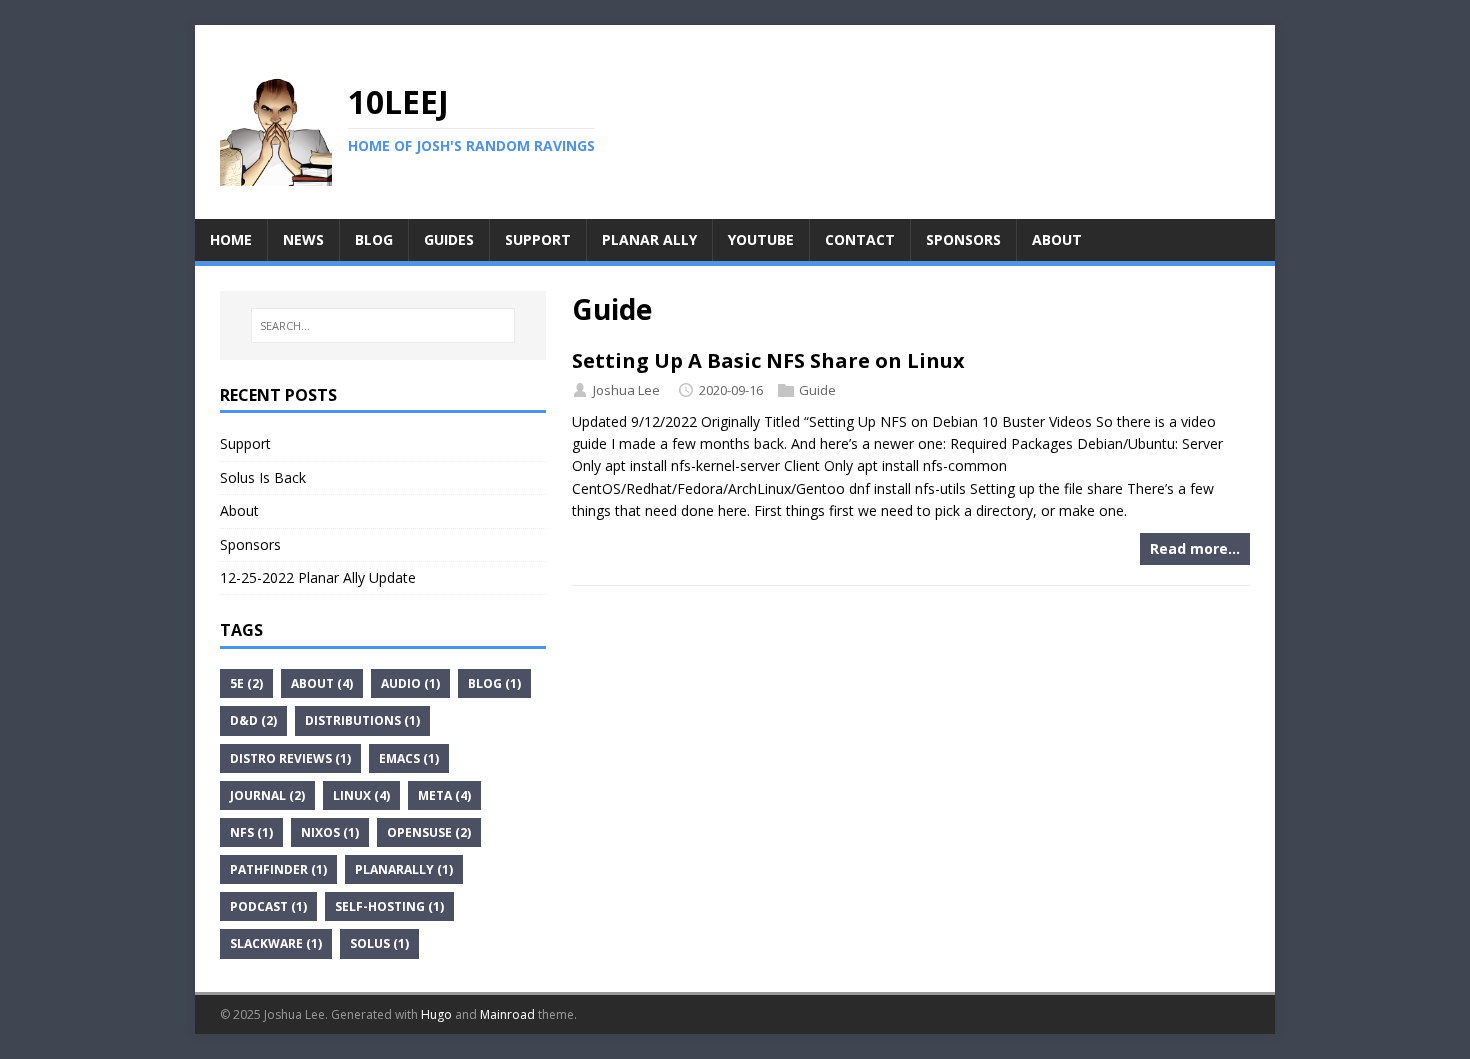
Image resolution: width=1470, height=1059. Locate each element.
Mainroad (507, 1014)
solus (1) (379, 943)
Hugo (436, 1014)
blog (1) (494, 683)
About (239, 510)
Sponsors (250, 544)
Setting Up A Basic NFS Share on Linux (768, 360)
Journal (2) (267, 795)
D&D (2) (253, 720)
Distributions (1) (362, 720)
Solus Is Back (263, 477)
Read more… (1195, 548)
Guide (817, 390)
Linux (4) (361, 795)
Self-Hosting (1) (389, 906)
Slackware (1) (276, 943)
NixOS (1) (330, 832)
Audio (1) (410, 683)
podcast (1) (268, 906)
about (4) (322, 683)
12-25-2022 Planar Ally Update (318, 577)
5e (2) (246, 683)
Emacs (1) (409, 758)
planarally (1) (404, 869)
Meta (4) (444, 795)
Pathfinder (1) (278, 869)
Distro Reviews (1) (290, 758)
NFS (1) (251, 832)
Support (245, 443)
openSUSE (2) (429, 832)
